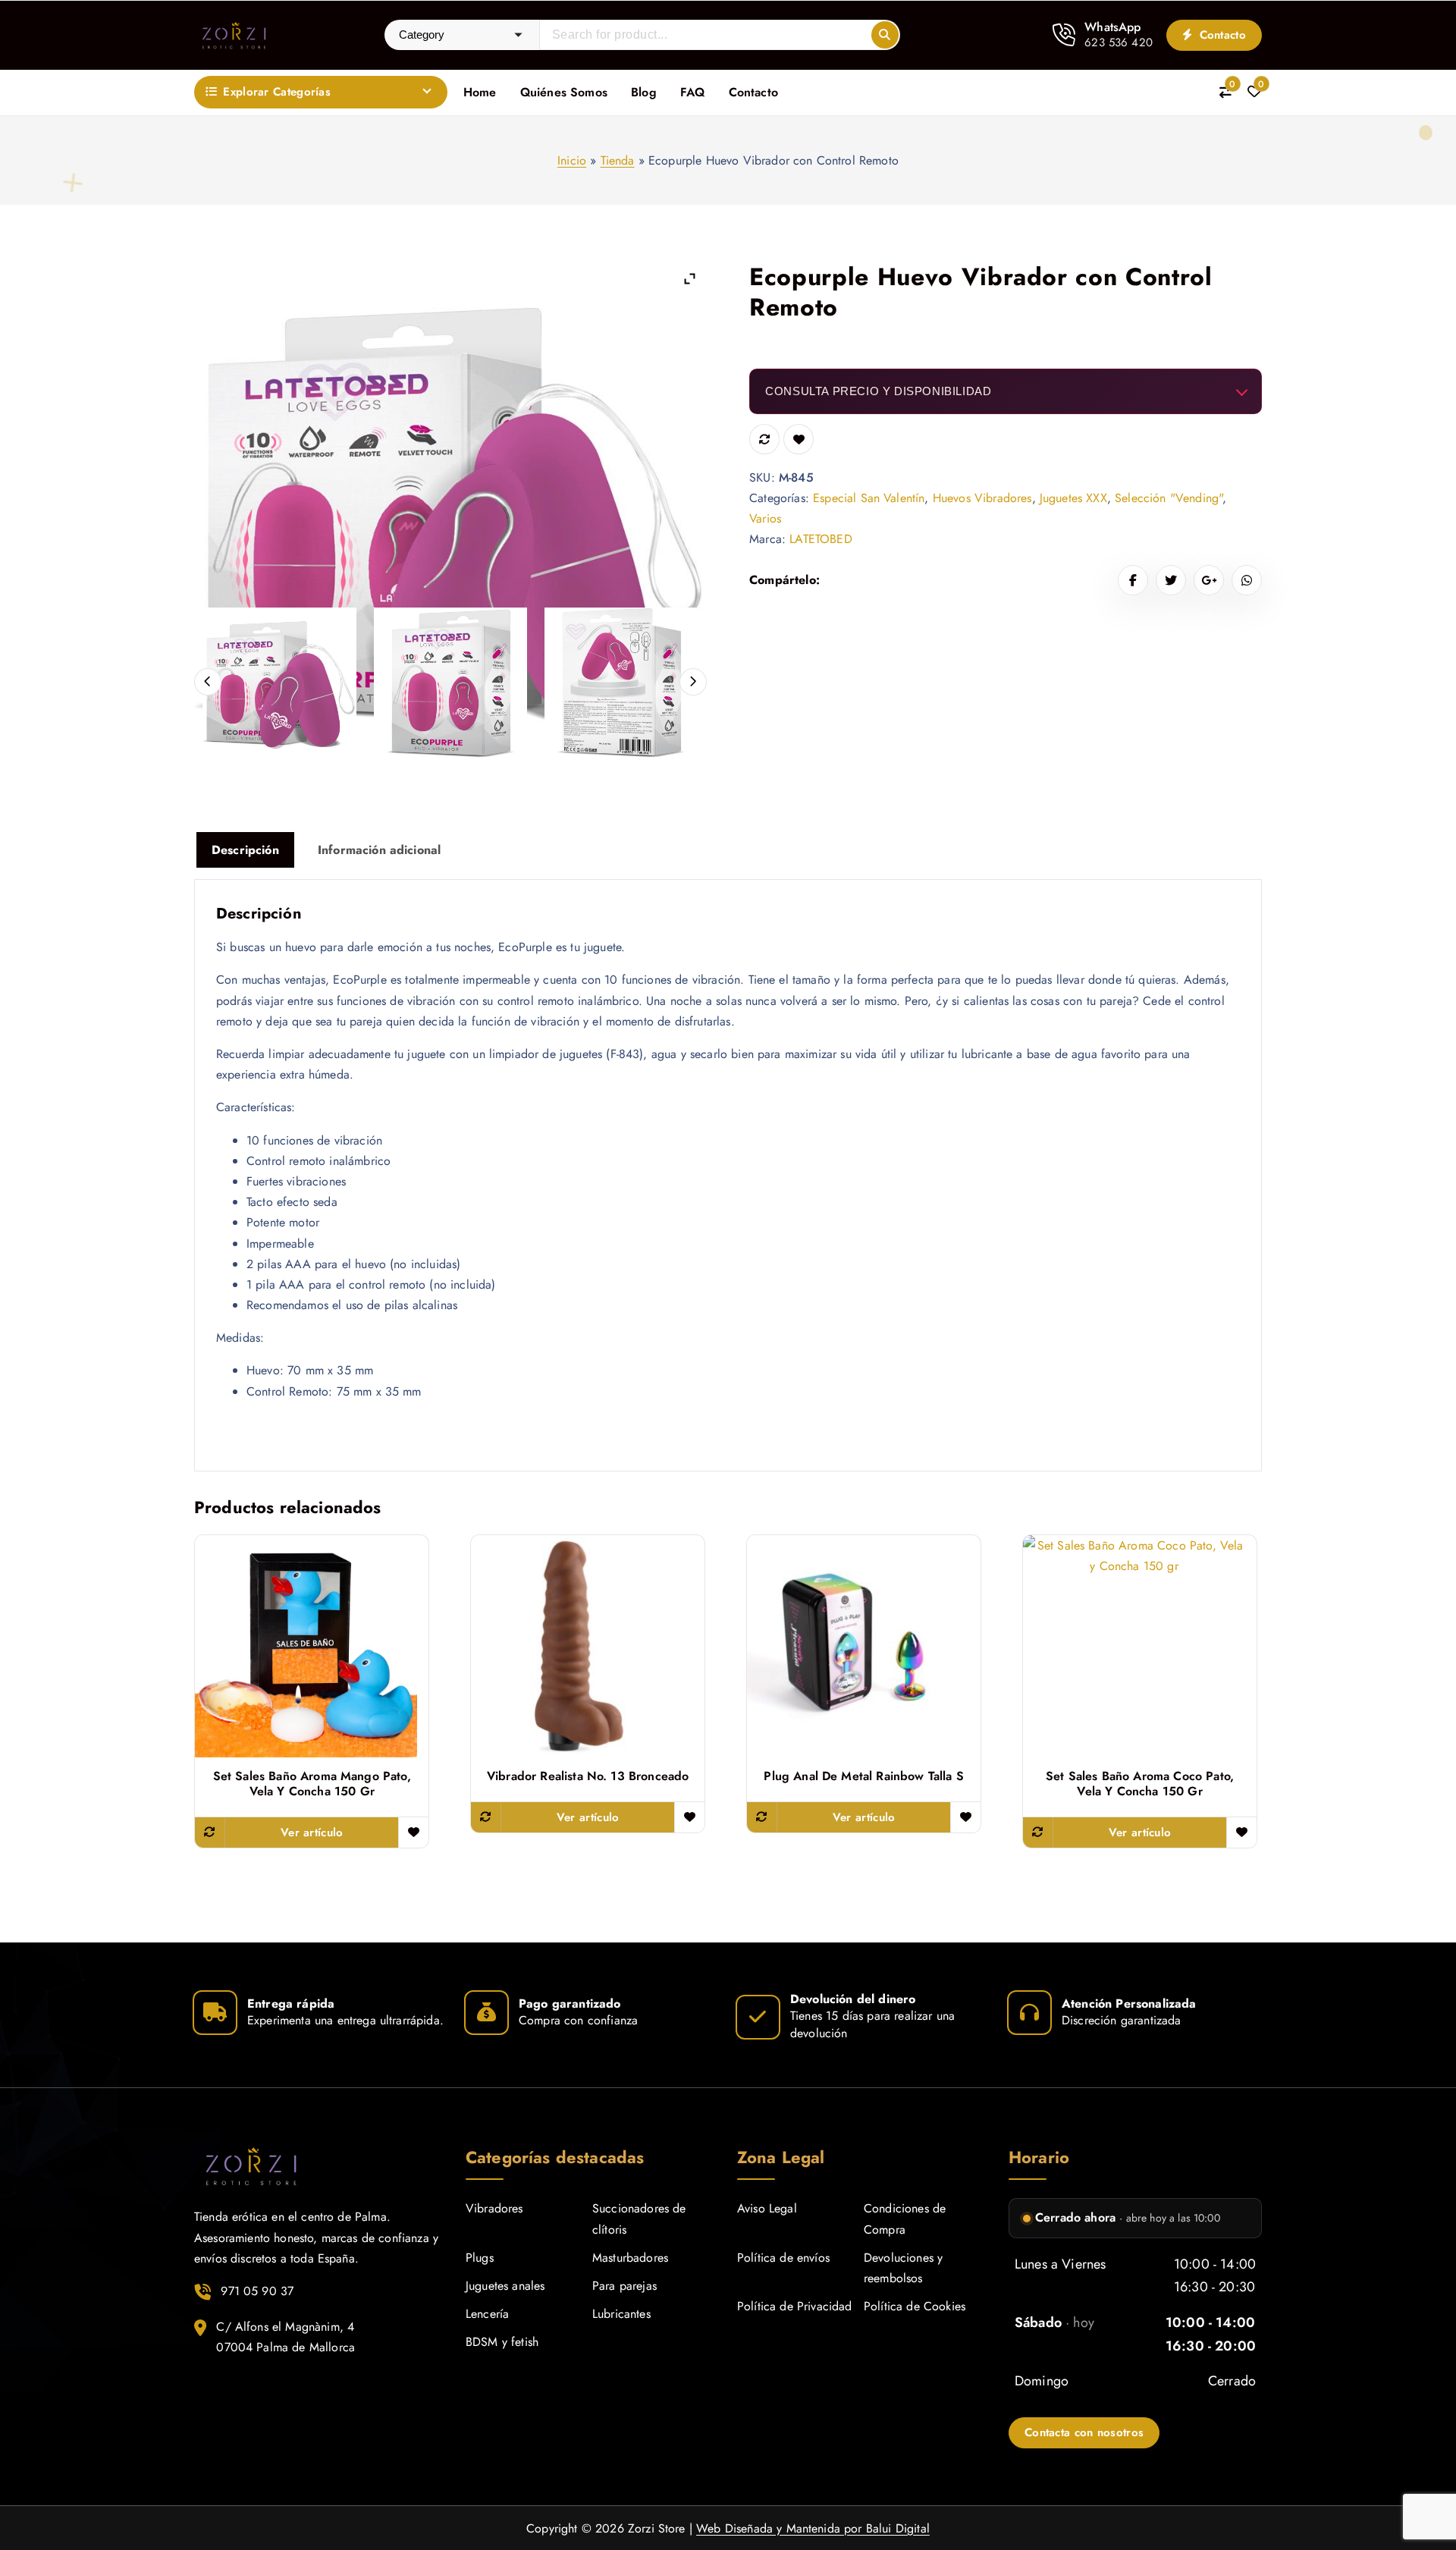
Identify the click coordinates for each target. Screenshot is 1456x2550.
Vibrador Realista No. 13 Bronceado (588, 1776)
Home (480, 92)
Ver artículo (312, 1832)
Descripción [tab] (245, 850)
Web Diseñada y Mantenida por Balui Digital (813, 2528)
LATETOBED (821, 539)
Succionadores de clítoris (639, 2219)
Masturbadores (630, 2258)
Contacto (1221, 35)
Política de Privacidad (795, 2306)
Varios (765, 518)
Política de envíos (783, 2258)
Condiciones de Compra (905, 2219)
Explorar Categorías (277, 92)
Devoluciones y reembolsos (903, 2268)
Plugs (480, 2258)
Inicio (572, 160)
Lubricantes (621, 2314)
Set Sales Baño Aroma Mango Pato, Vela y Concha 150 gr (312, 1784)
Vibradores (494, 2208)
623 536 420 (1119, 42)
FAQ (692, 92)
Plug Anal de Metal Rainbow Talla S (863, 1776)
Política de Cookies (915, 2306)
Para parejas (624, 2286)
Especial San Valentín (869, 498)
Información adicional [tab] (379, 850)
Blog (644, 92)
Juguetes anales (505, 2286)
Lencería (487, 2314)
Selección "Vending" (1169, 498)
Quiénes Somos (564, 92)
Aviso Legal (767, 2208)
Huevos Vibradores (982, 498)
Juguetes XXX (1073, 498)
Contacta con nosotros (1084, 2432)
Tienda (618, 160)
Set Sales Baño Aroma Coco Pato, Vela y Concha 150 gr (1140, 1784)
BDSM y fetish (502, 2342)
